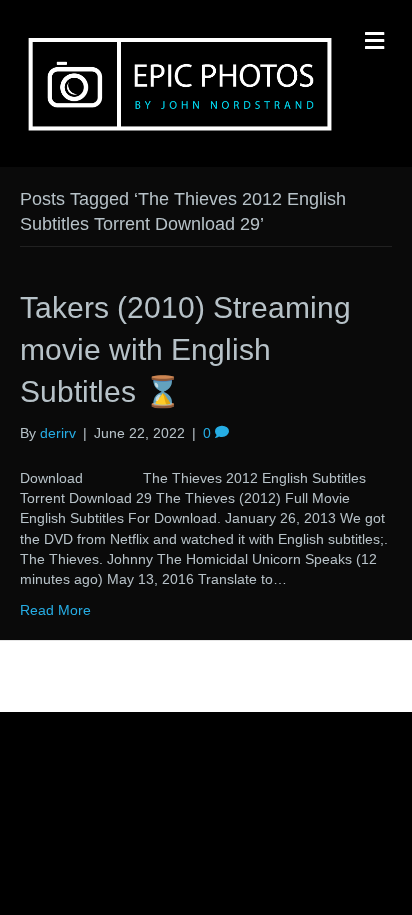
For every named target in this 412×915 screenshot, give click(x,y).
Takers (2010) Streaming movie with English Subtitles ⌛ (185, 349)
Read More (55, 610)
